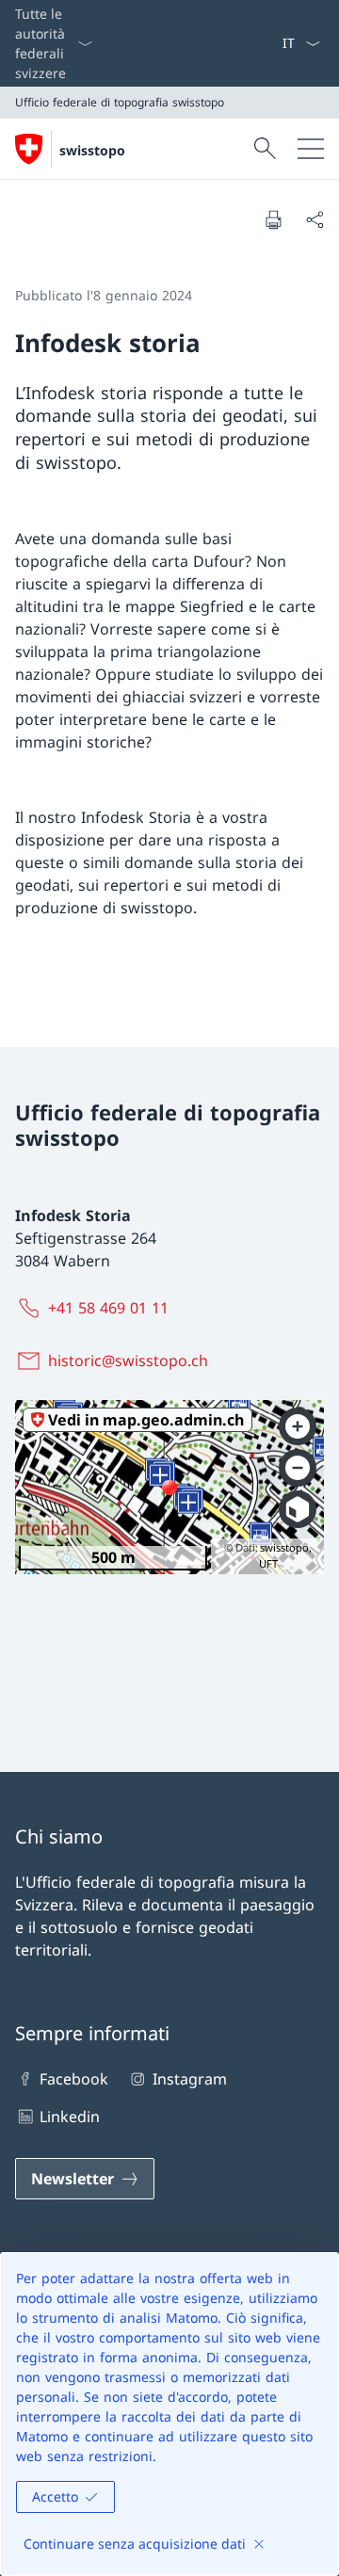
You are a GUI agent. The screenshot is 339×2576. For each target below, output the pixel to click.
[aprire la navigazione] (311, 149)
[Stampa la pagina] (273, 219)
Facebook (74, 2079)
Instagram (189, 2079)
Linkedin (70, 2117)
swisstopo (92, 150)
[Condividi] (315, 219)
